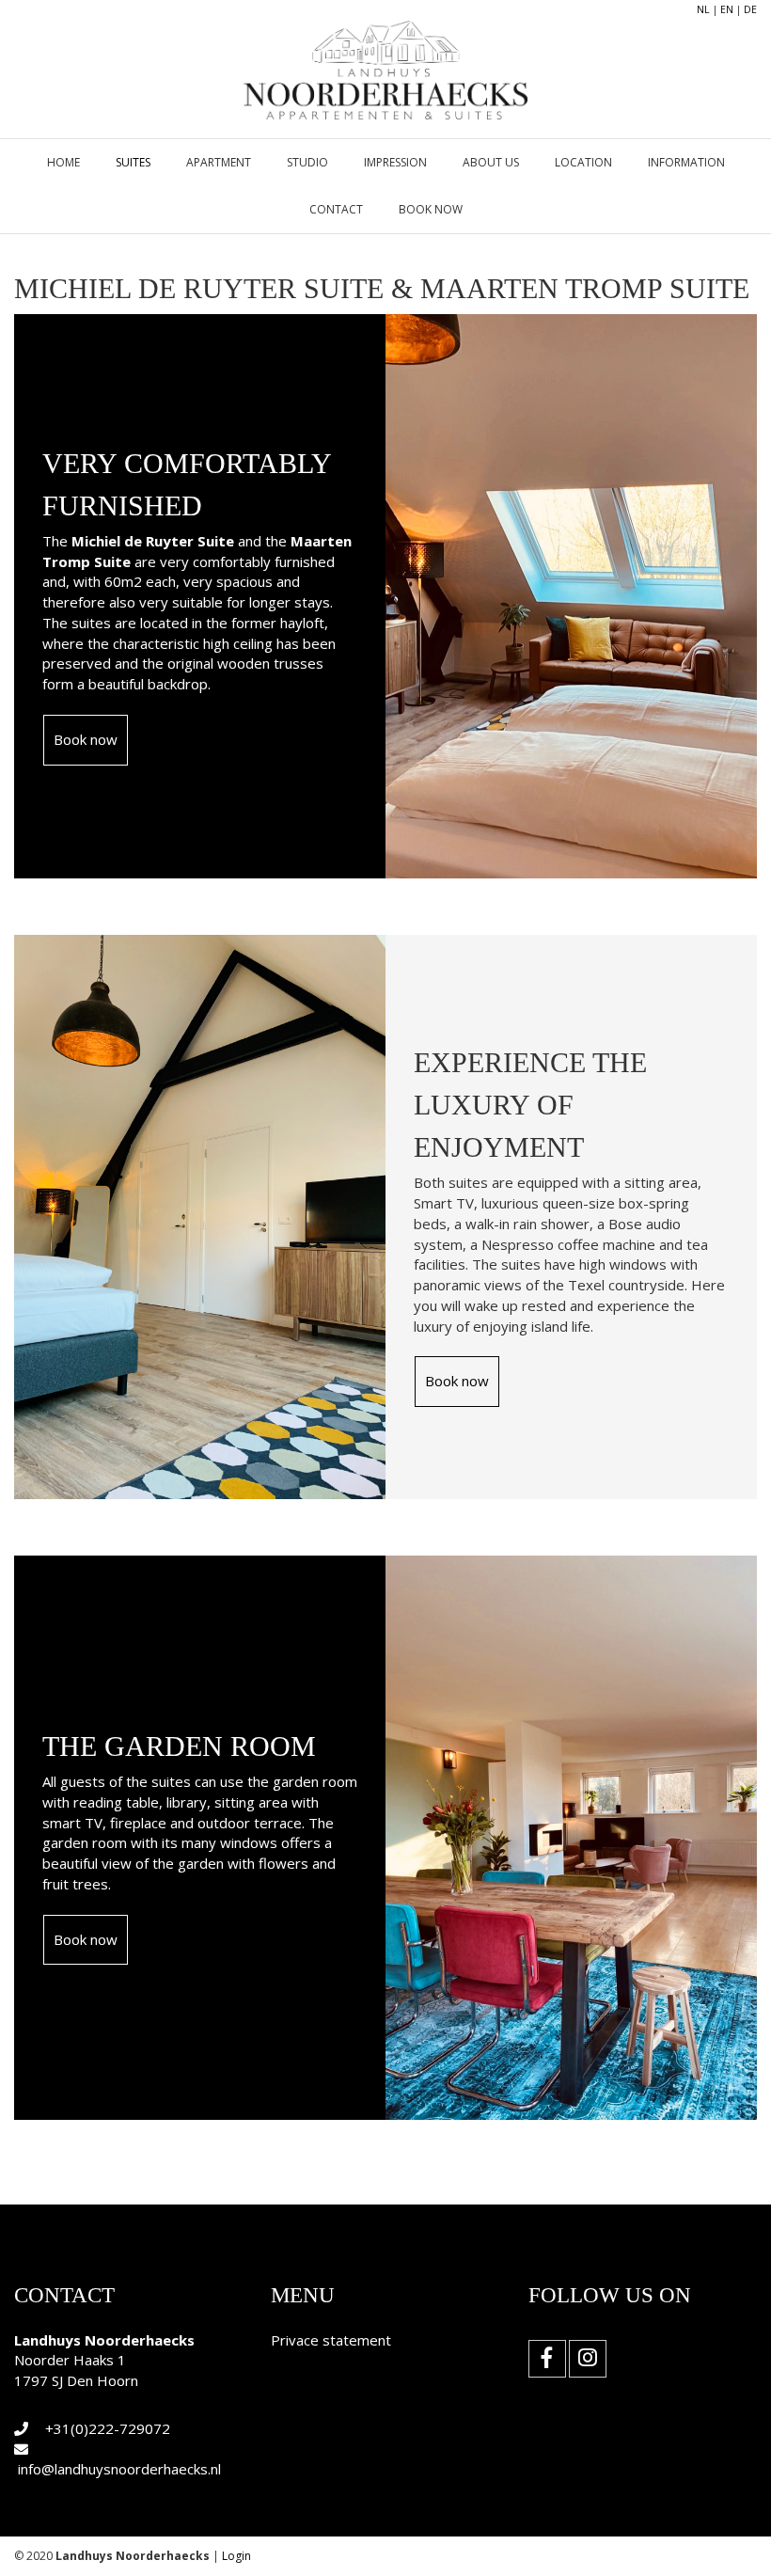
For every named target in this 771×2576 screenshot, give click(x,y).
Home (63, 162)
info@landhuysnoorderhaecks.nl (119, 2469)
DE (750, 9)
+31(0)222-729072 (108, 2428)
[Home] (385, 58)
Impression (395, 162)
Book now (431, 209)
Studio (307, 162)
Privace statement (331, 2340)
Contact (336, 209)
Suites (133, 162)
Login (236, 2556)
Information (686, 162)
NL (703, 9)
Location (583, 162)
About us (491, 162)
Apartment (219, 162)
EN (727, 9)
